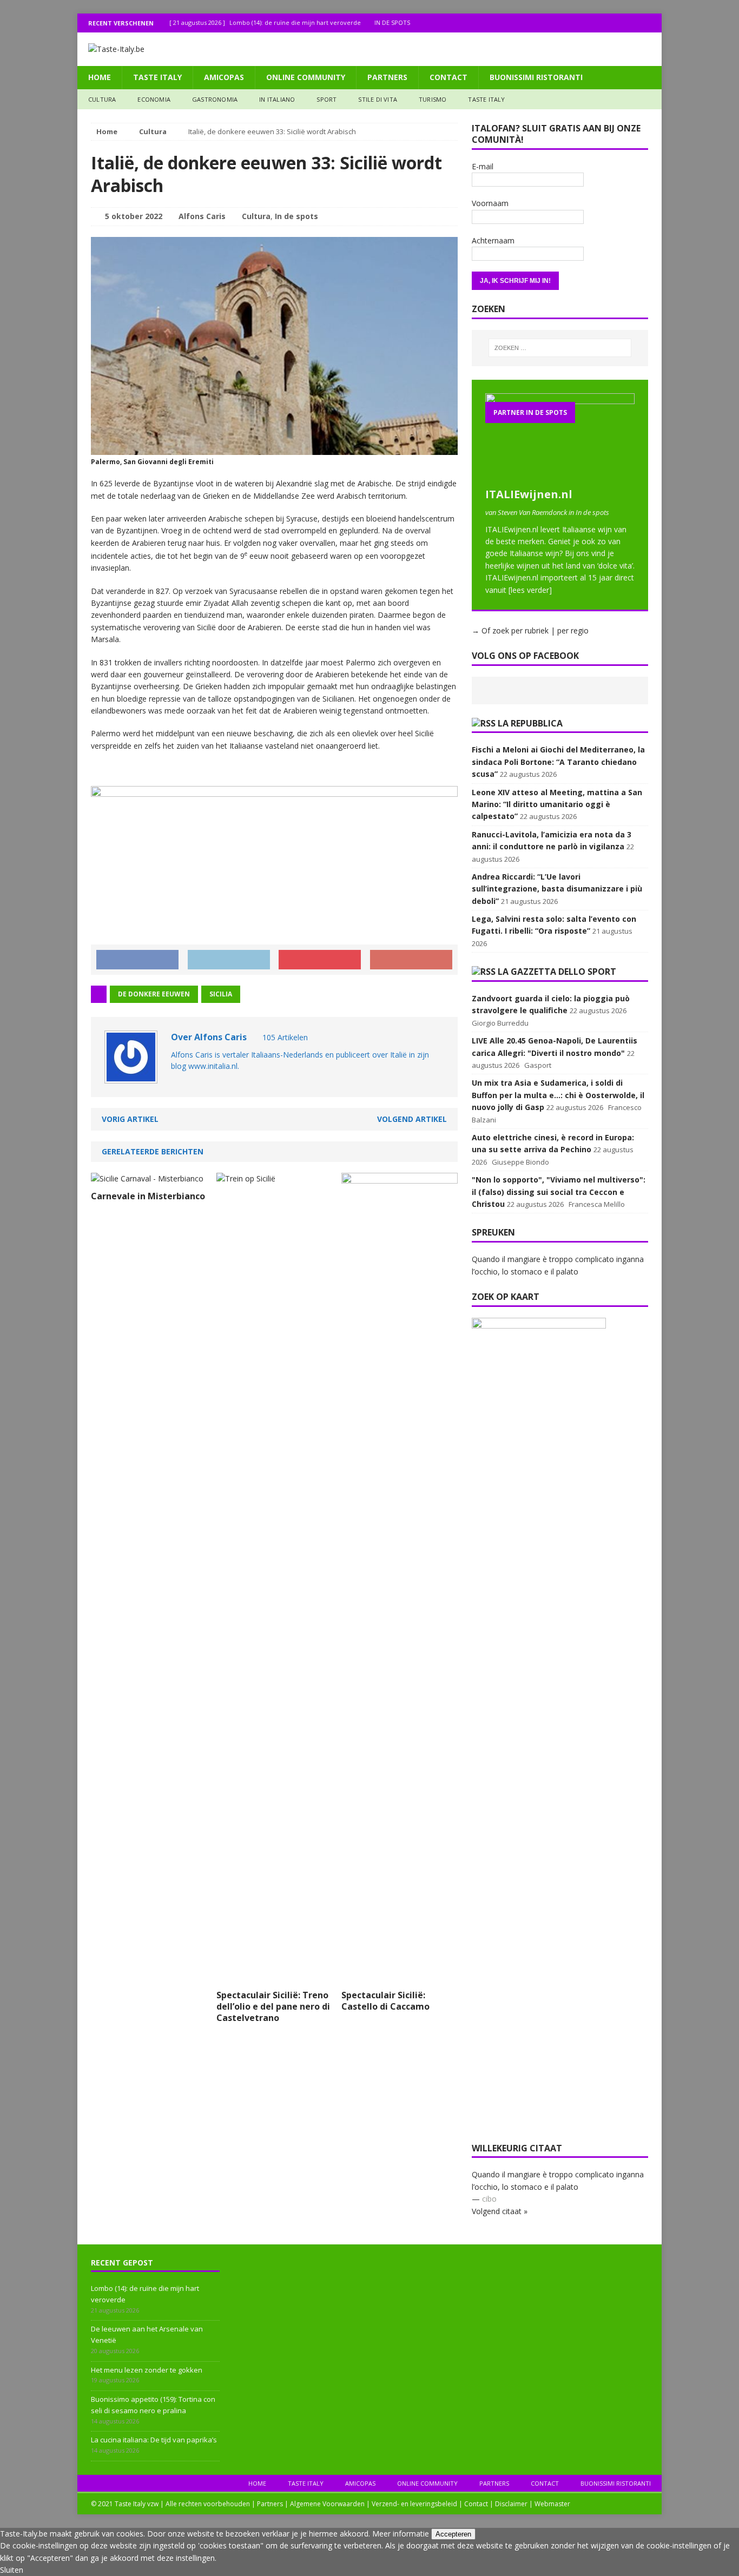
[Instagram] (631, 23)
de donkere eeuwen (154, 994)
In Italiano (277, 99)
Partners (387, 77)
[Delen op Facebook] (137, 960)
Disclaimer (511, 2504)
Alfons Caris (202, 216)
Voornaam (490, 203)
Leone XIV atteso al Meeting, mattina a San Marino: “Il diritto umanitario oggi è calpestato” (557, 804)
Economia (154, 99)
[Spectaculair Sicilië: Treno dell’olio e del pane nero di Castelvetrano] (305, 1978)
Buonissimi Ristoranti (536, 77)
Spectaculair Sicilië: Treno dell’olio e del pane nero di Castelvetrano (273, 2006)
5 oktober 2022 (134, 216)
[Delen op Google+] (411, 960)
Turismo (433, 99)
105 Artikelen (285, 1037)
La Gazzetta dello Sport (557, 972)
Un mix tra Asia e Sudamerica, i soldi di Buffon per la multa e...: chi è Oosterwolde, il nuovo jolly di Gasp (558, 1095)
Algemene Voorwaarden (327, 2504)
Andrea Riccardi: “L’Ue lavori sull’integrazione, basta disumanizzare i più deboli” (557, 889)
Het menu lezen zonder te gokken (147, 2370)
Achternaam (493, 240)
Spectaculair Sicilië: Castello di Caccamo (385, 2001)
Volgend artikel (412, 1119)
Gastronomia (215, 99)
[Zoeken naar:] (560, 348)
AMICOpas (224, 77)
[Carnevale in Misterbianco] (147, 1178)
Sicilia (221, 994)
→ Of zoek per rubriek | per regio (530, 630)
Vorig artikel (130, 1119)
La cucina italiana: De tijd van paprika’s (154, 2440)
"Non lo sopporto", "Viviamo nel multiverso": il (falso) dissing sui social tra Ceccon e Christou (559, 1192)
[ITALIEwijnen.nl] (560, 476)
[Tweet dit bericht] (229, 960)
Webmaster (552, 2504)
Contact (448, 77)
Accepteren (453, 2534)
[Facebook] (610, 23)
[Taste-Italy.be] (369, 49)
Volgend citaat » (500, 2211)
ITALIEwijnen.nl (529, 494)
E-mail (483, 166)
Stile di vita (378, 99)
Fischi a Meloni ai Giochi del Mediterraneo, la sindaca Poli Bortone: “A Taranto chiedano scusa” (558, 762)
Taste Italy (157, 77)
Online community (306, 77)
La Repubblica (530, 723)
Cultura (102, 99)
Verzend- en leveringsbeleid (414, 2504)
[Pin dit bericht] (320, 960)
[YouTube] (652, 23)
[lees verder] (530, 590)
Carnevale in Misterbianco (148, 1196)
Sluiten (12, 2570)
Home (100, 77)
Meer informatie (401, 2534)
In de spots (296, 216)
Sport (326, 99)
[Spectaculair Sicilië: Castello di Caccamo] (400, 1978)
